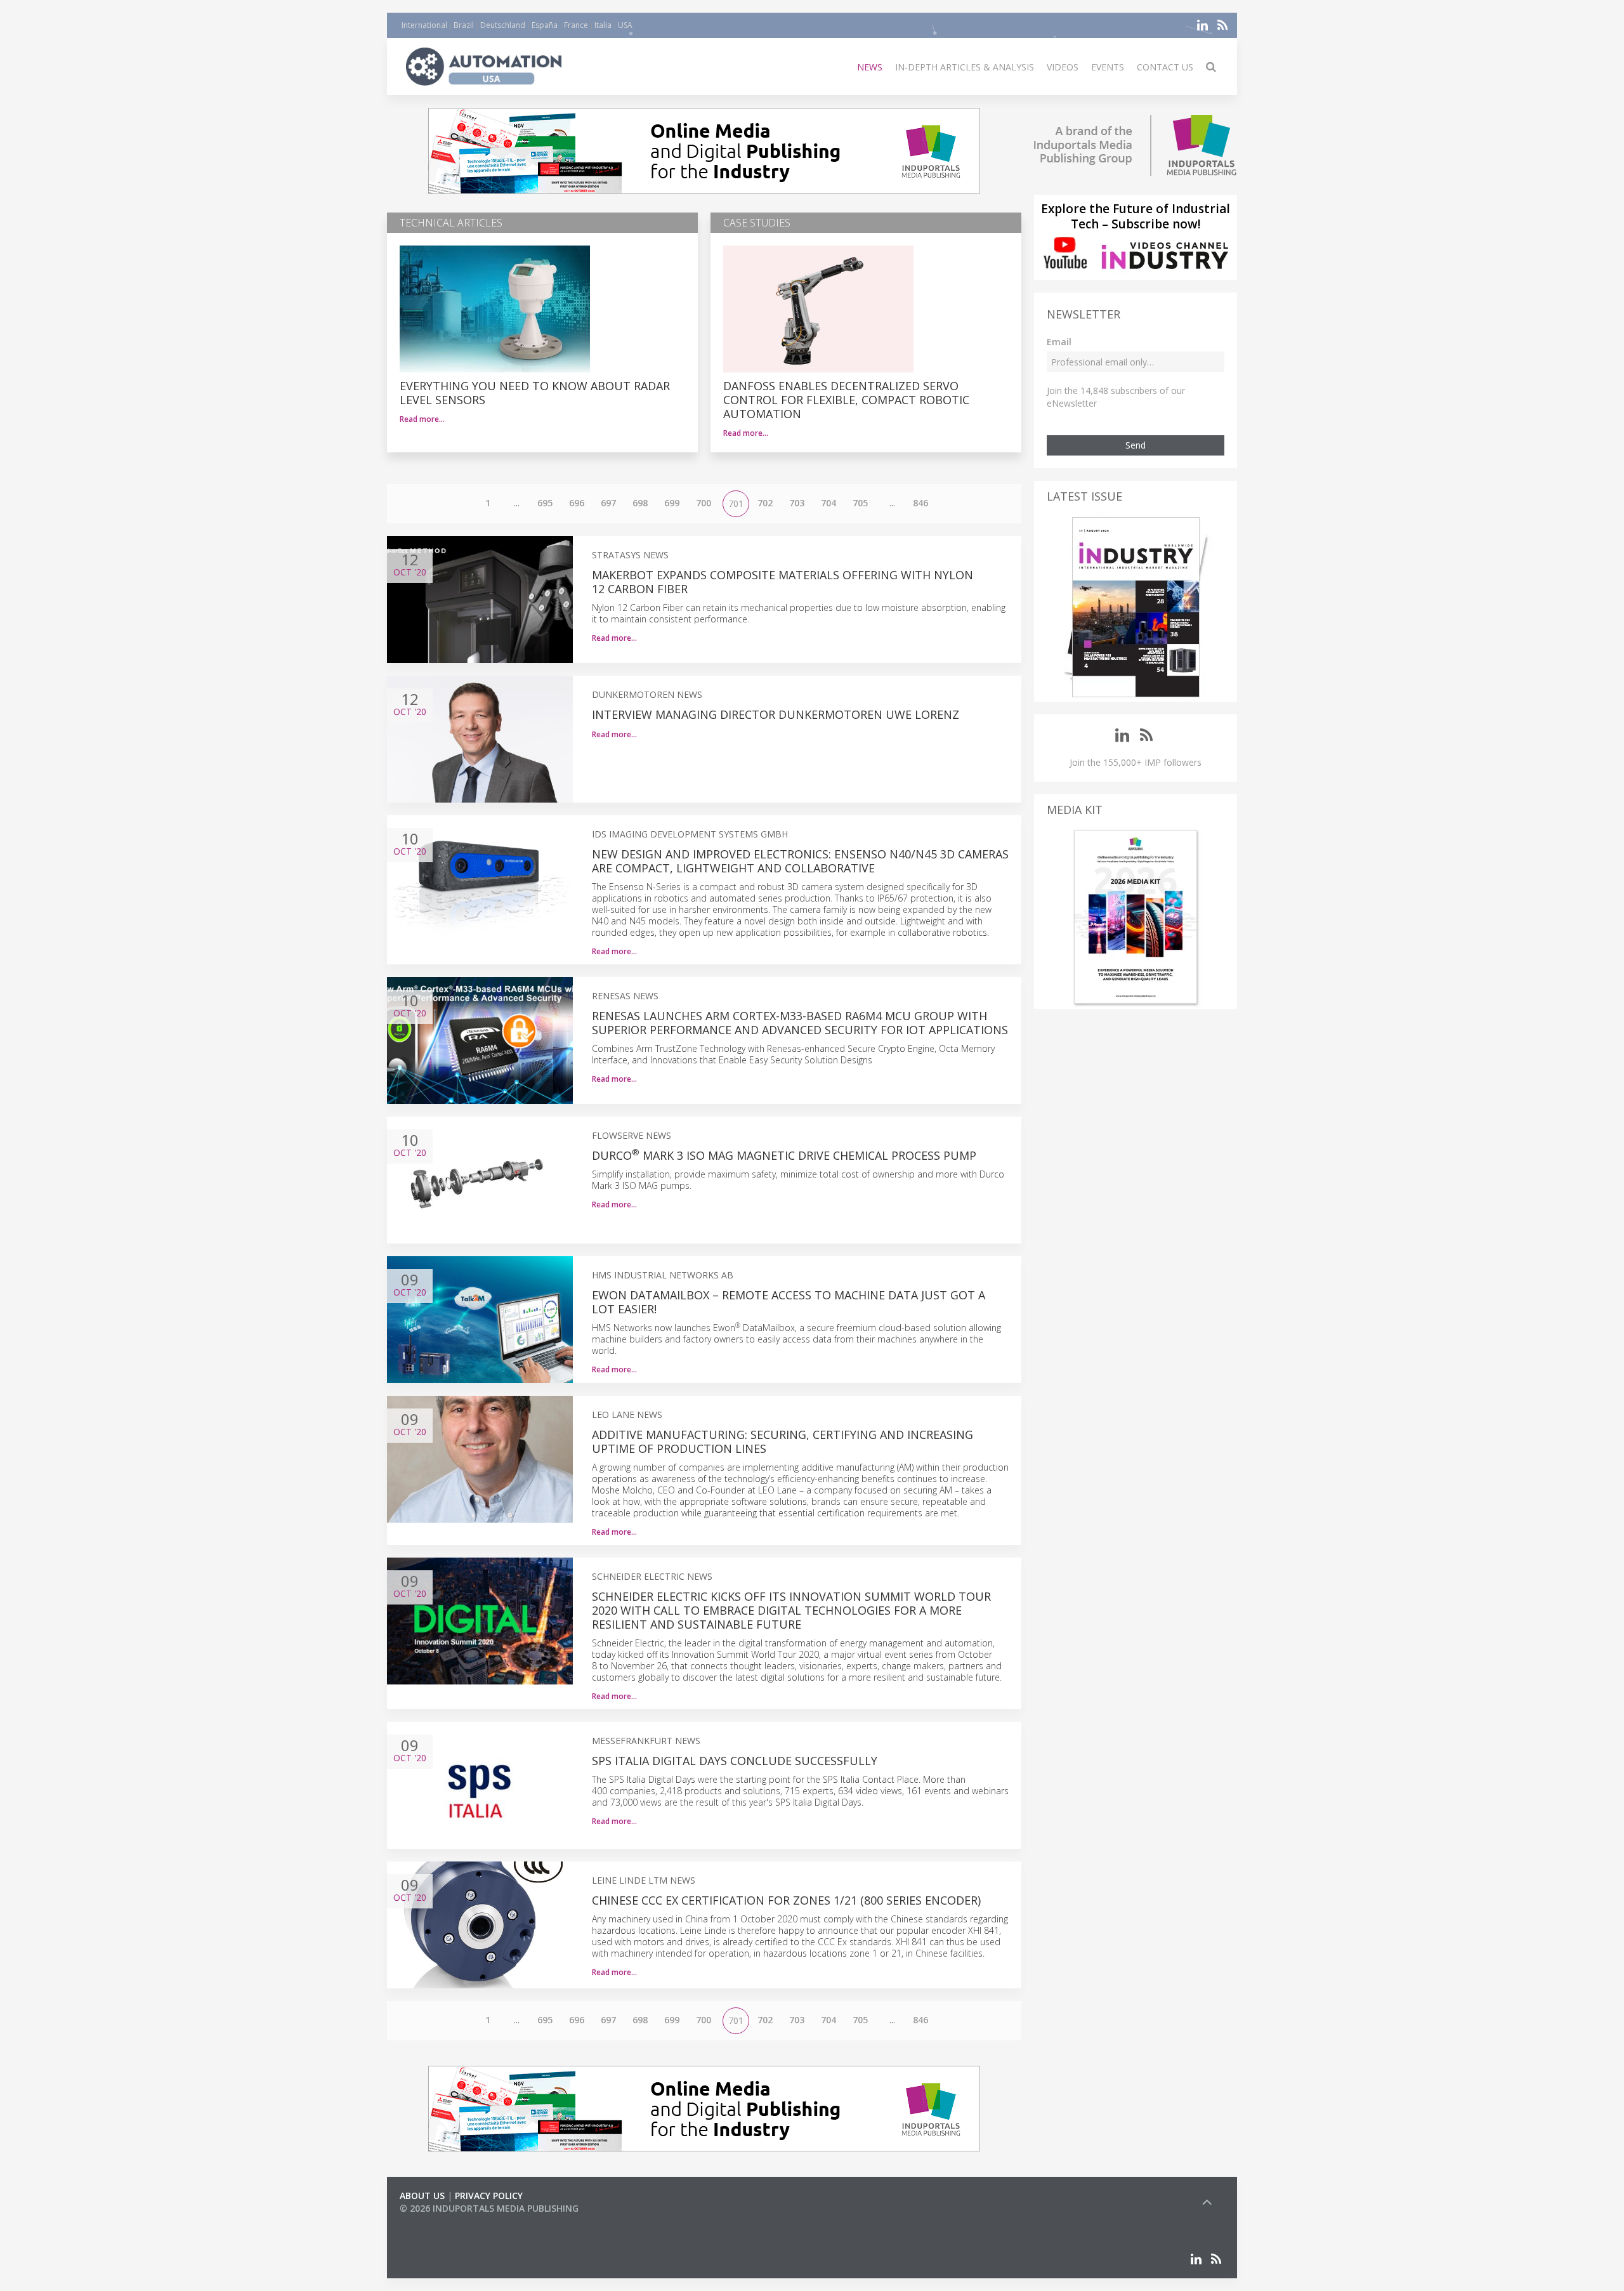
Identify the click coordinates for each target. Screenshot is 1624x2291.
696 (577, 503)
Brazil (464, 25)
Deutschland (503, 25)
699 (672, 503)
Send (1136, 445)
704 (828, 503)
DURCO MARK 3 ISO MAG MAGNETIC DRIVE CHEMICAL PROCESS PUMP (784, 1155)
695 (545, 503)
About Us (422, 2196)
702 (765, 503)
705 (860, 503)
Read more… (422, 419)
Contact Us (1165, 67)
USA (625, 25)
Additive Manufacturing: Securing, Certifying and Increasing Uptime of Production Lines (783, 1441)
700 (704, 503)
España (545, 25)
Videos (1063, 67)
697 (608, 503)
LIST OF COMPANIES (443, 2221)
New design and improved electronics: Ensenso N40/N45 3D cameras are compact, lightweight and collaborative (800, 861)
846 (920, 503)
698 (640, 503)
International (424, 25)
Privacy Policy (489, 2196)
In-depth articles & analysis (965, 67)
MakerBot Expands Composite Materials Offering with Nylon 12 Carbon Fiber (783, 582)
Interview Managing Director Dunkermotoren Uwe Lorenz (776, 714)
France (576, 25)
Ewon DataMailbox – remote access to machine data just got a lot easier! (789, 1302)
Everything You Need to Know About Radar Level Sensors (535, 393)
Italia (603, 25)
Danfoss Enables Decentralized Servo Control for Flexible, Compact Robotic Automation (846, 400)
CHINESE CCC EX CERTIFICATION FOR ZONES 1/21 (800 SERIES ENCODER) (786, 1900)
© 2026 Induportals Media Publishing (489, 2208)
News (870, 67)
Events (1108, 67)
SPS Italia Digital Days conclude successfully (735, 1761)
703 (797, 503)
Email (1059, 342)
